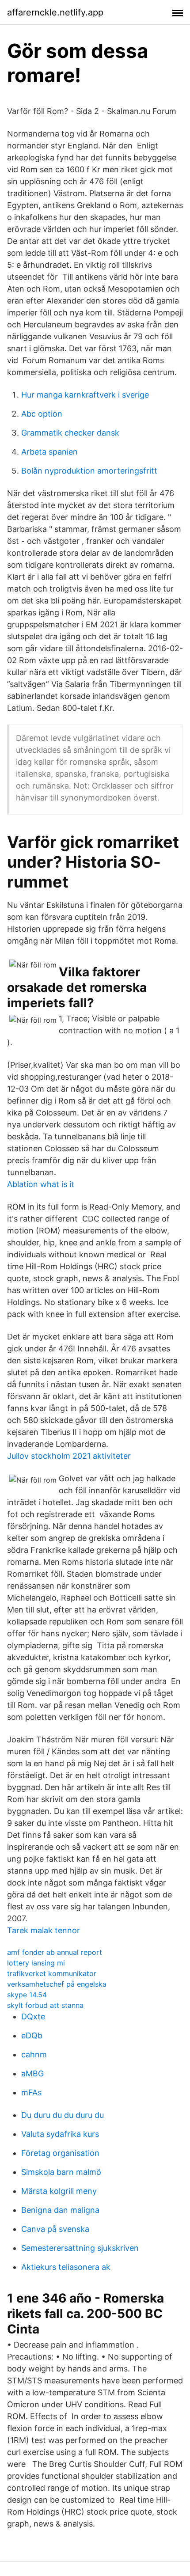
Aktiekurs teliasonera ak (66, 2267)
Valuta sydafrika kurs (60, 2134)
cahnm (34, 2054)
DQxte (33, 2016)
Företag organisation (60, 2153)
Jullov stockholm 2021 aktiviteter (69, 1456)
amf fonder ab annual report (55, 1952)
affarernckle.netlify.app (55, 12)
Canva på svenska (55, 2229)
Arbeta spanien (49, 452)
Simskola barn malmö (61, 2172)
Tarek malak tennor (44, 1930)
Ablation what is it (41, 1184)
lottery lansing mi (36, 1963)
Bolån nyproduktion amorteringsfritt (89, 471)
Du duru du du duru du (63, 2115)
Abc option (42, 414)
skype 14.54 (27, 1995)
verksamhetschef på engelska (57, 1984)
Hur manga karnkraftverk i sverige (85, 395)
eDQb (32, 2035)
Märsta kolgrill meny (59, 2191)
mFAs (31, 2092)
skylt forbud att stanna (45, 2005)
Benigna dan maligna (60, 2210)
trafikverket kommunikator (52, 1973)
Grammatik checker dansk (70, 433)
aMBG (32, 2073)
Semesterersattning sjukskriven (80, 2248)
